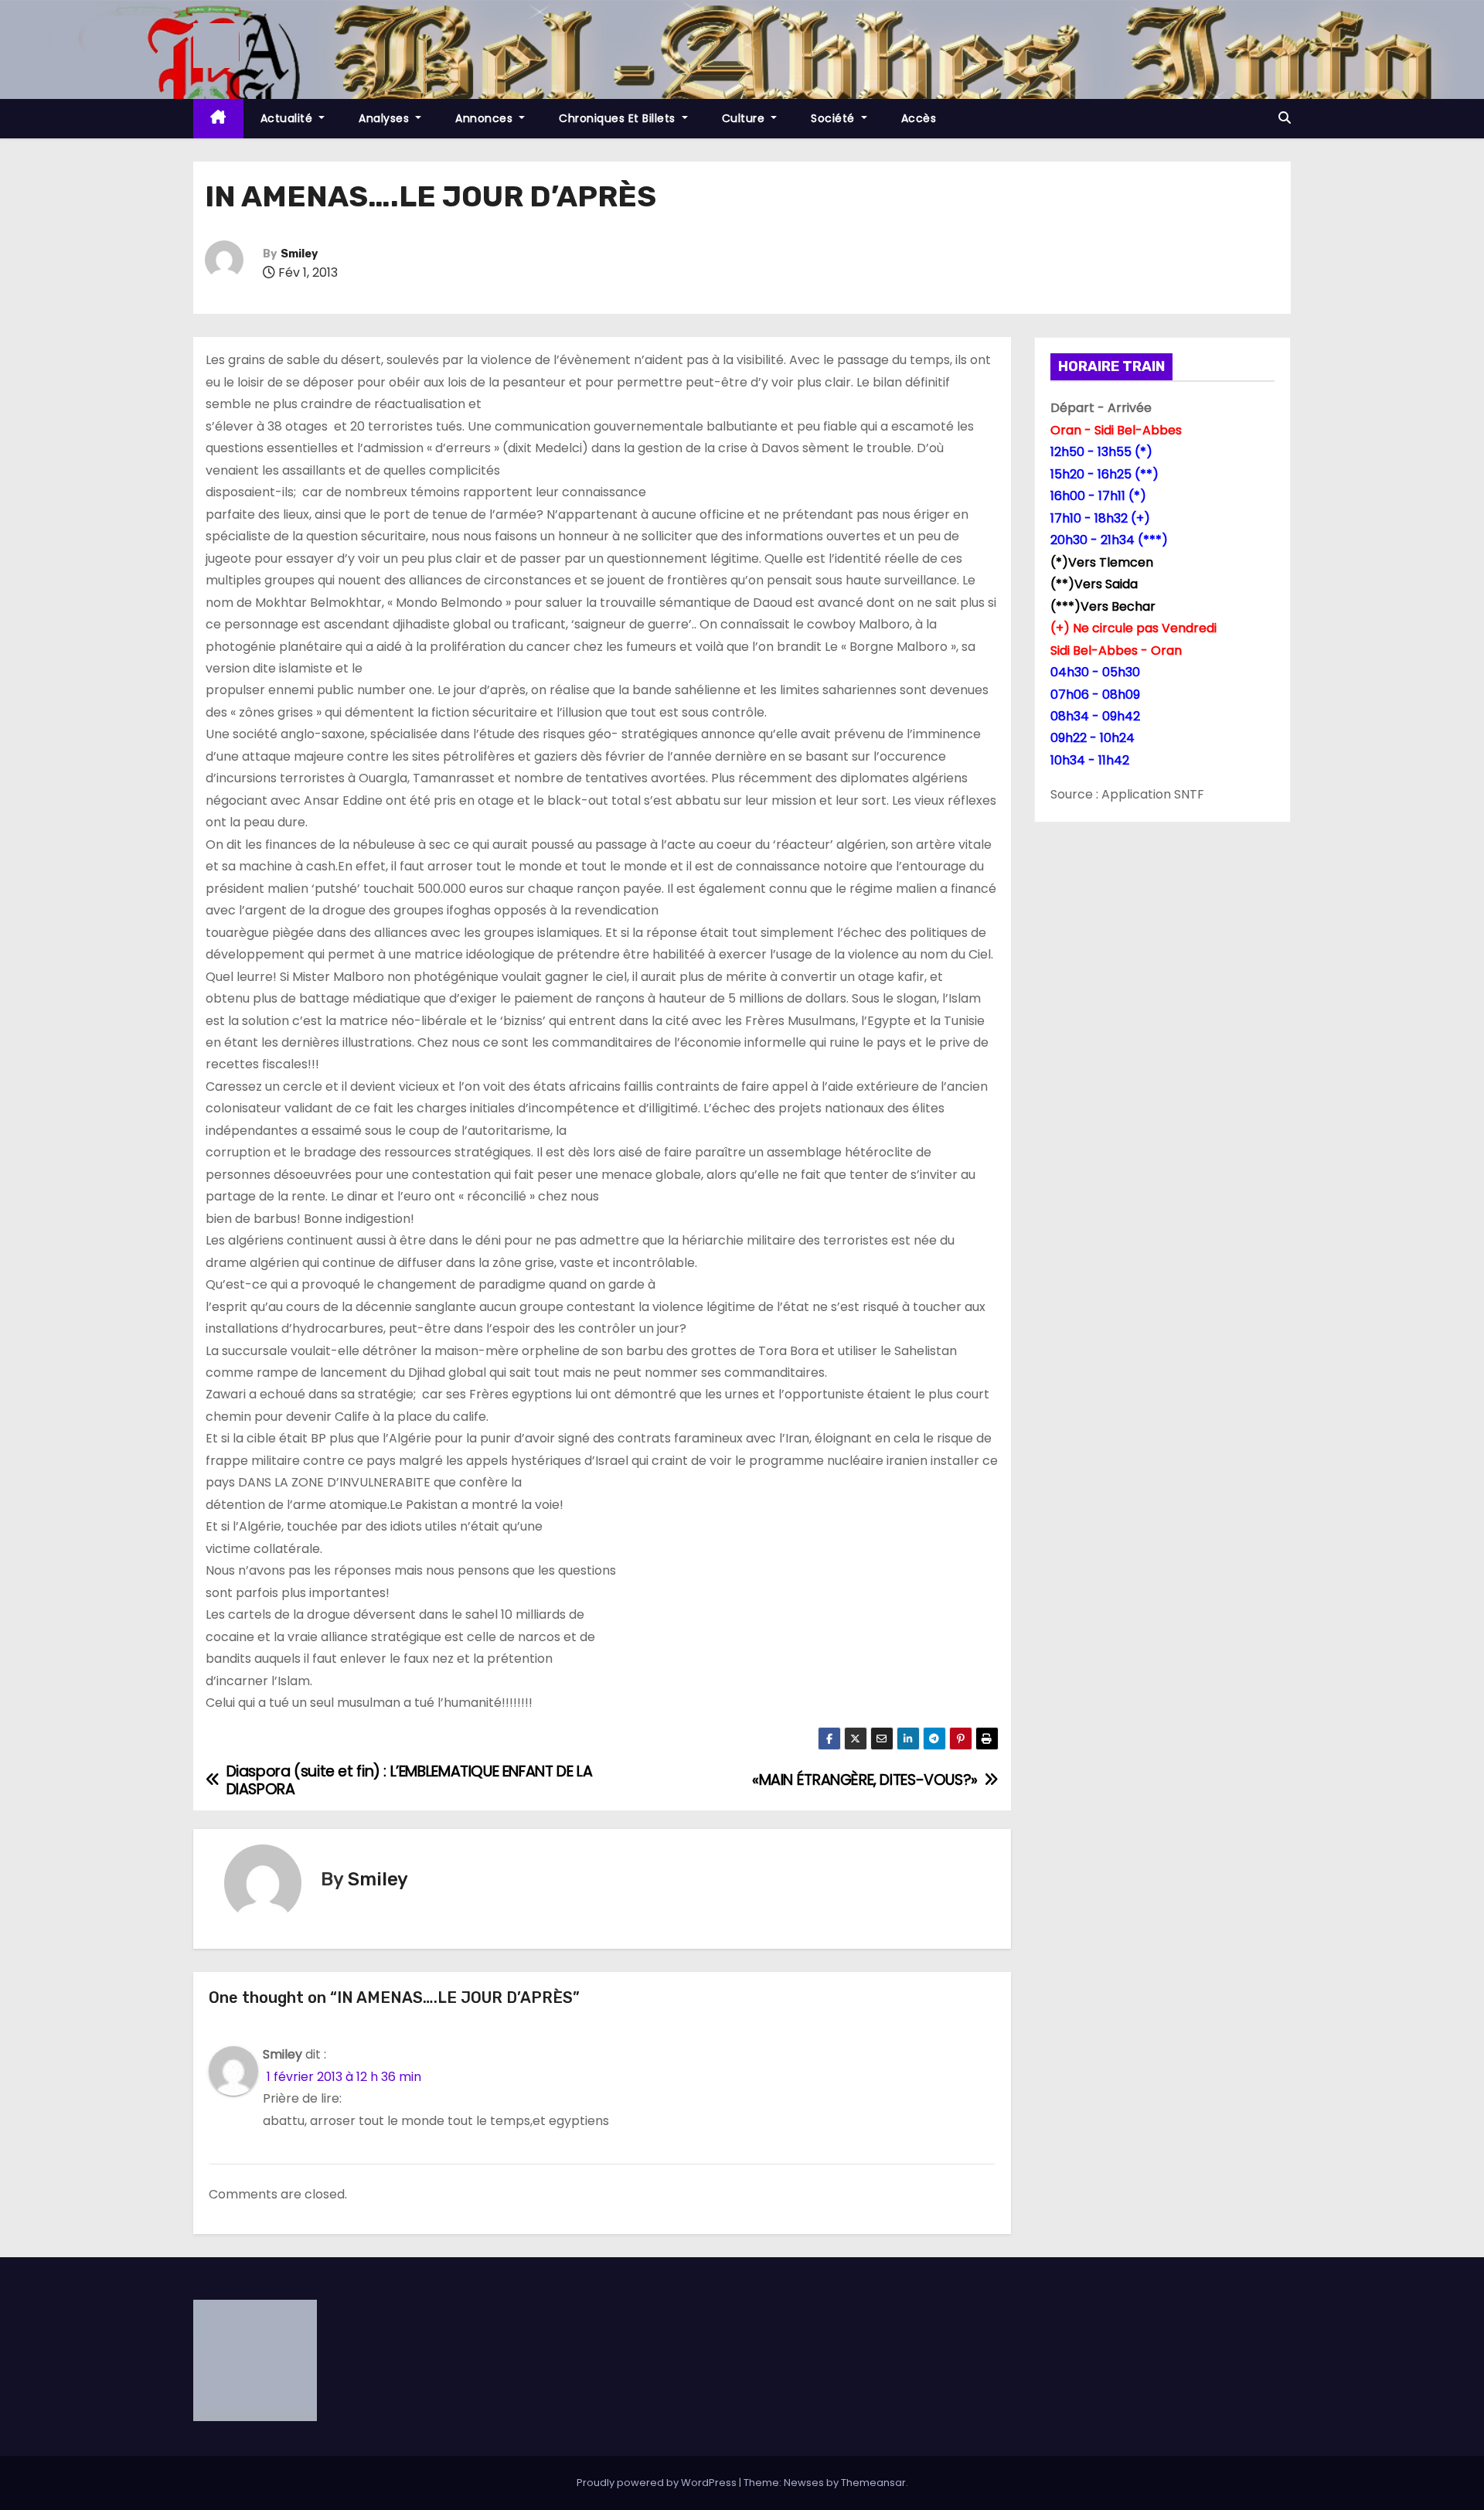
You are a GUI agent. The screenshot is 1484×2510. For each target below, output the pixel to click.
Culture (745, 118)
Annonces (486, 118)
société (834, 118)
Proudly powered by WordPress (658, 2483)
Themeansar (873, 2483)
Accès (919, 118)
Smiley (299, 254)
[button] (1285, 118)
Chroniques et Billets (619, 118)
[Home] (218, 119)
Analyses (386, 118)
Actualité (288, 118)
